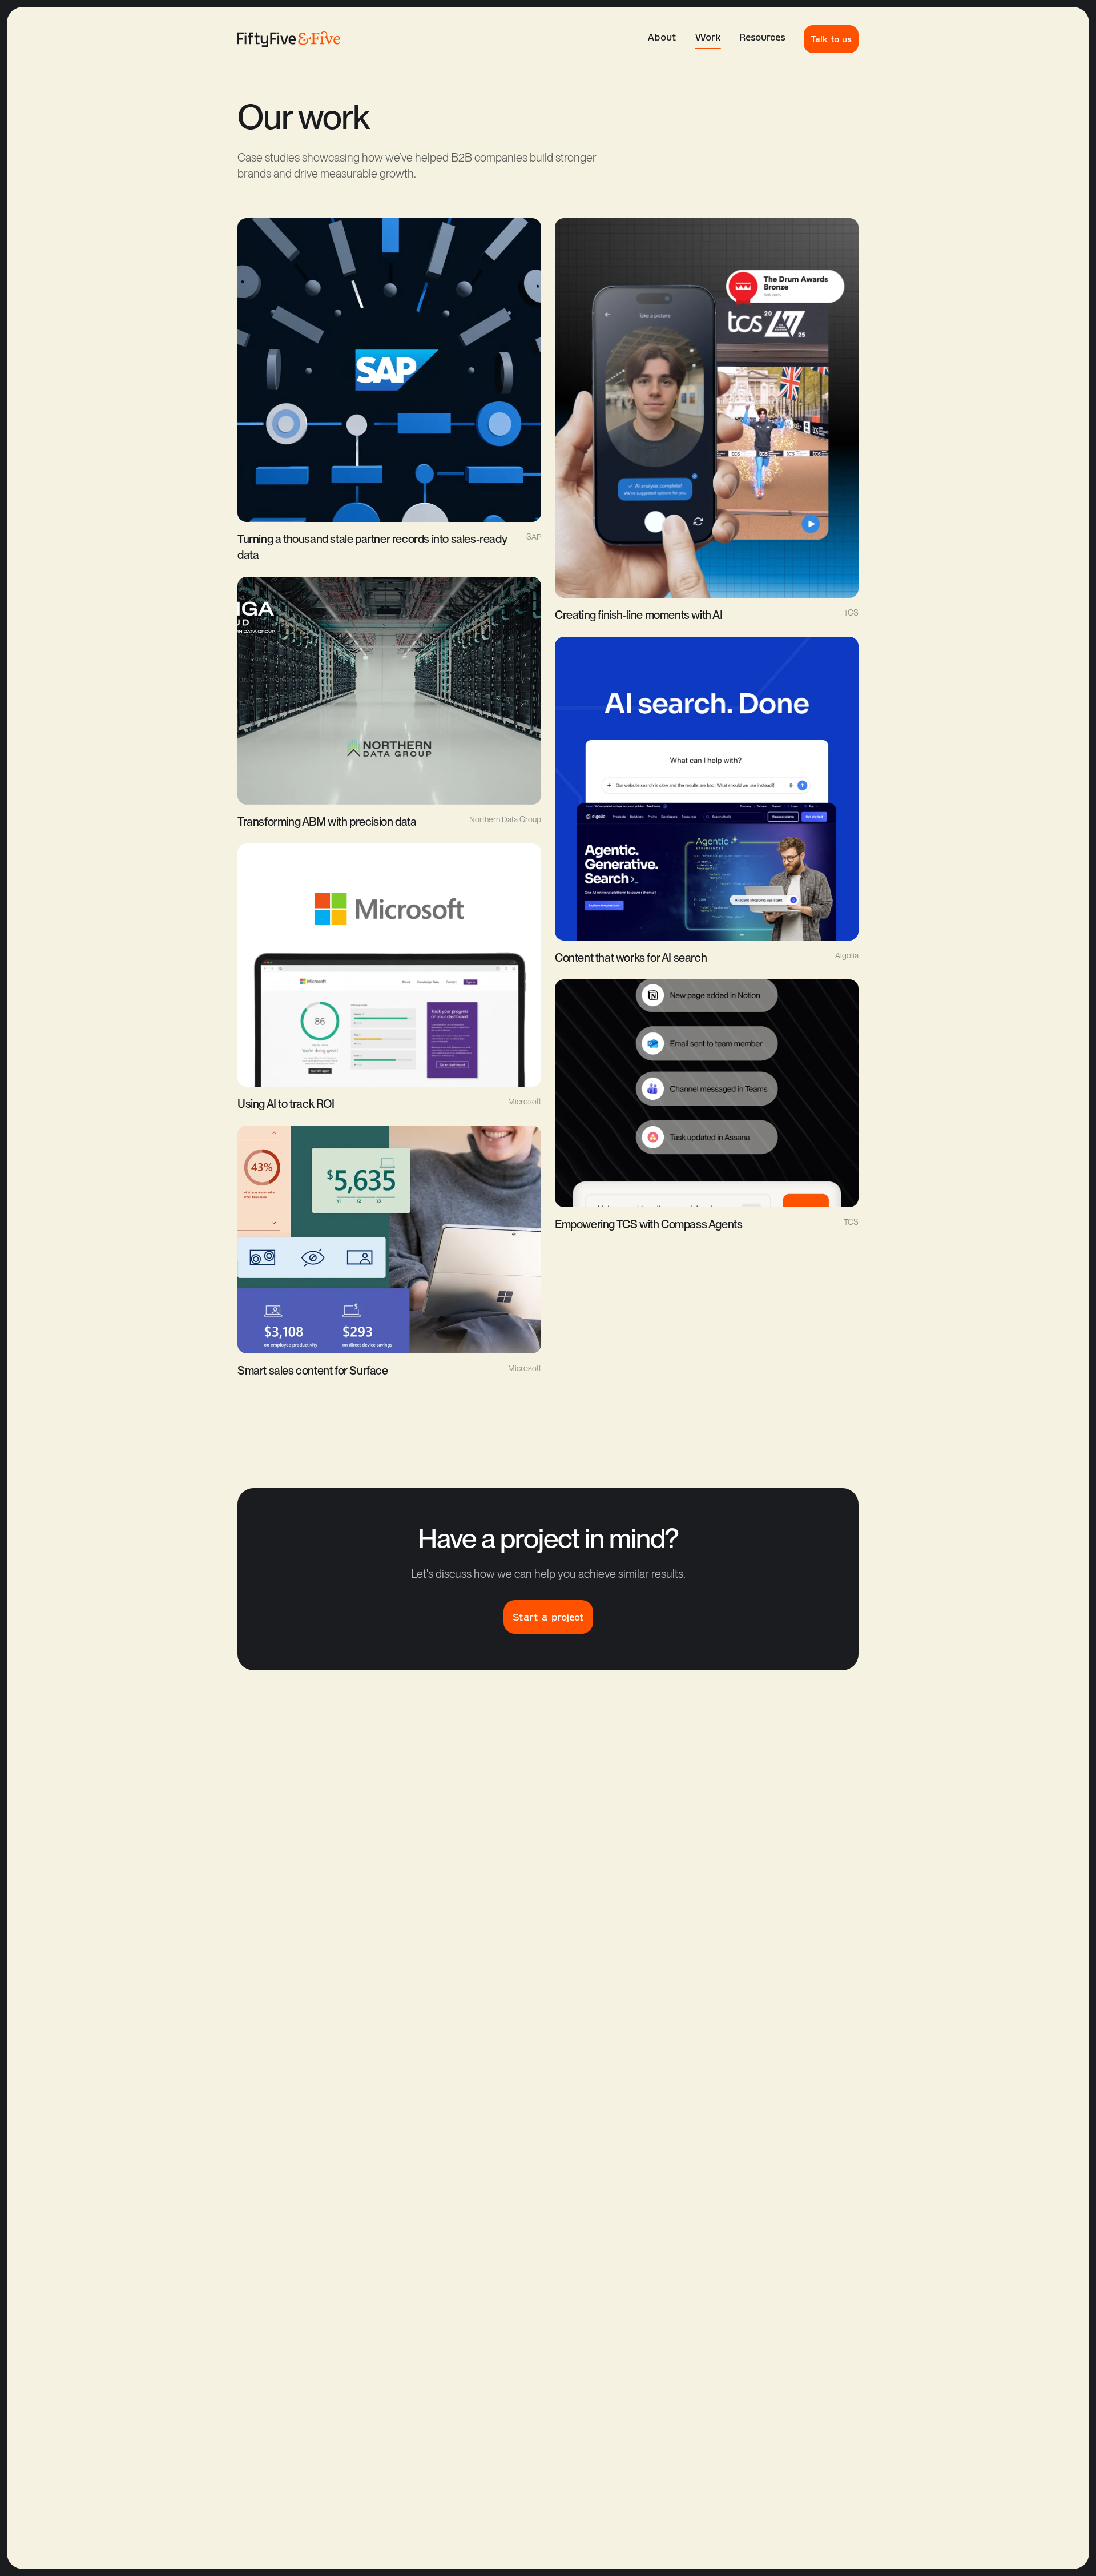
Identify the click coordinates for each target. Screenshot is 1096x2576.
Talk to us (831, 39)
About (662, 37)
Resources (762, 37)
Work (708, 37)
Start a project (548, 1617)
